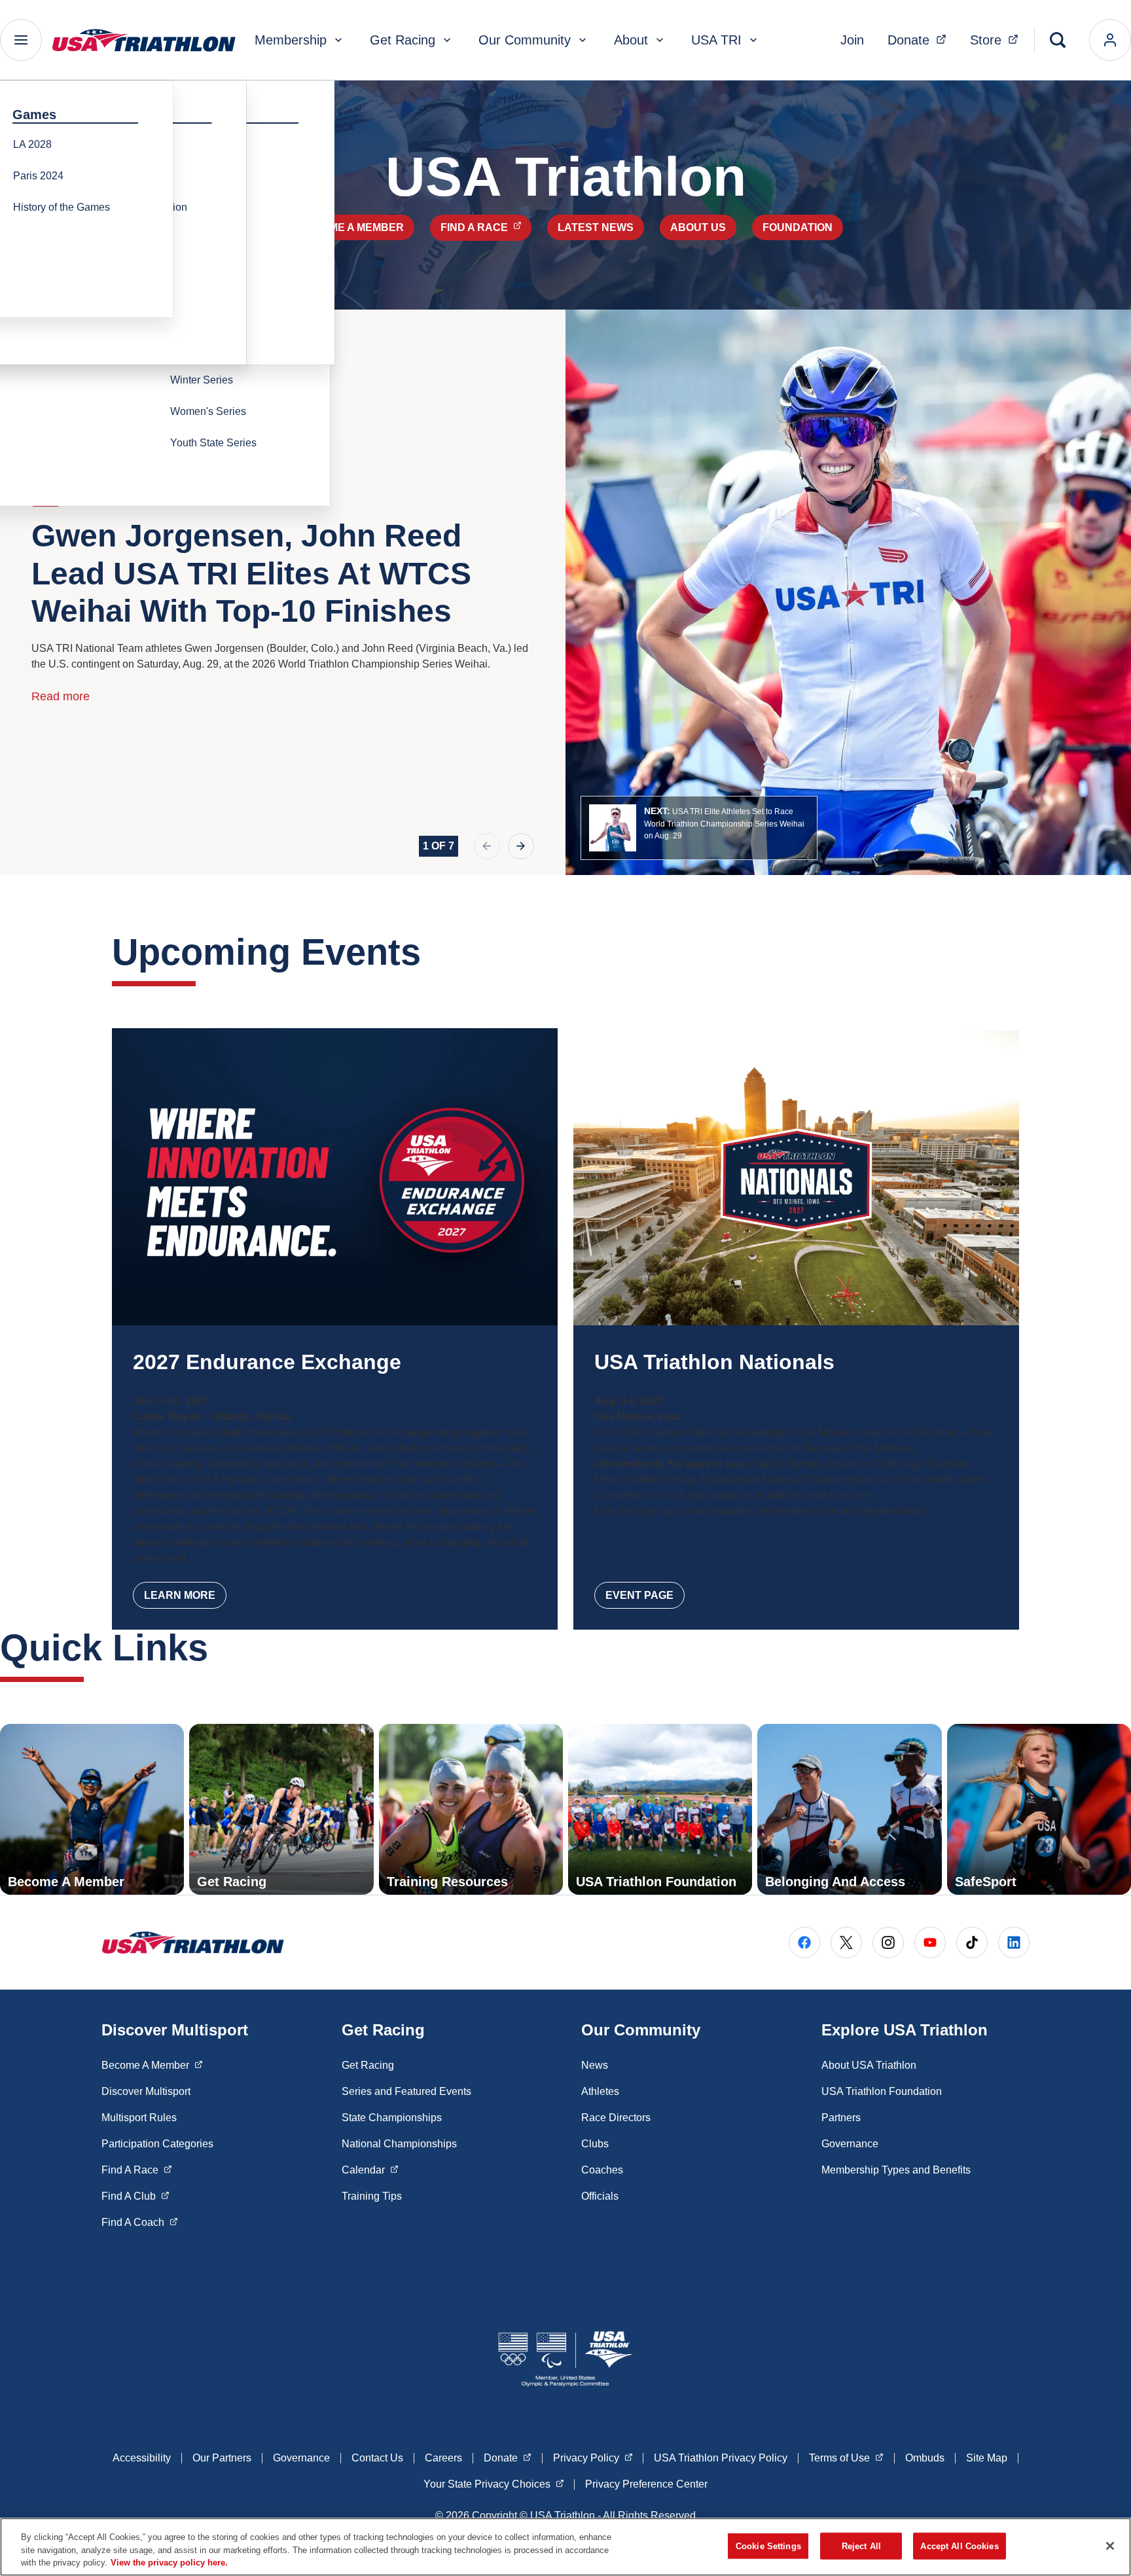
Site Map (987, 2458)
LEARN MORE (180, 1595)
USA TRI (716, 40)
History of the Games (62, 207)
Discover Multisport (146, 2091)
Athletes (600, 2091)
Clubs (595, 2144)
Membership (291, 40)
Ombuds (925, 2458)
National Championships (399, 2144)
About (631, 40)
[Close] (1110, 2546)
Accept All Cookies (959, 2546)
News (595, 2065)
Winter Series (202, 380)
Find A (137, 2170)
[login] (1110, 40)
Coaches (602, 2170)
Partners (841, 2118)
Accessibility (142, 2458)
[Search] (1058, 40)
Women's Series (208, 411)
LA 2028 (32, 144)
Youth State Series (213, 443)
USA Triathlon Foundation (882, 2091)
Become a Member (351, 227)
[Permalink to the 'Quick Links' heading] (221, 1648)
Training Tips (372, 2196)
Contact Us (377, 2458)
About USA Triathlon (869, 2065)
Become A (152, 2065)
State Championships (392, 2118)
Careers (443, 2458)
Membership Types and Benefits (896, 2170)
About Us (698, 227)
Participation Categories (157, 2144)
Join (852, 40)
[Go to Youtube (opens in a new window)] (930, 1942)
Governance (850, 2144)
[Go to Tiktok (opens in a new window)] (972, 1942)
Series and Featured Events (406, 2091)
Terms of (846, 2458)
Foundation (798, 227)
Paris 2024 (38, 176)
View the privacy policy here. (169, 2563)
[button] (699, 828)
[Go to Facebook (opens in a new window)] (804, 1942)
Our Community (525, 40)
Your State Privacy (494, 2484)
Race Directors (616, 2118)
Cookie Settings (768, 2546)
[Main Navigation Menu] (21, 40)
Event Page (639, 1595)
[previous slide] (487, 846)
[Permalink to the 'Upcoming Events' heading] (434, 952)
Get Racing (403, 40)
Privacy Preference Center (646, 2484)
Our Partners (222, 2458)
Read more (61, 696)
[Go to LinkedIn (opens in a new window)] (1014, 1942)
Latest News (596, 227)
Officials (600, 2196)
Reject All (861, 2546)
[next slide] (521, 846)
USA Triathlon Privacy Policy (721, 2458)
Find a (486, 227)
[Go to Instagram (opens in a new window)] (888, 1942)
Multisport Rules (139, 2118)
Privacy (593, 2458)
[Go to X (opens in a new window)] (846, 1942)
